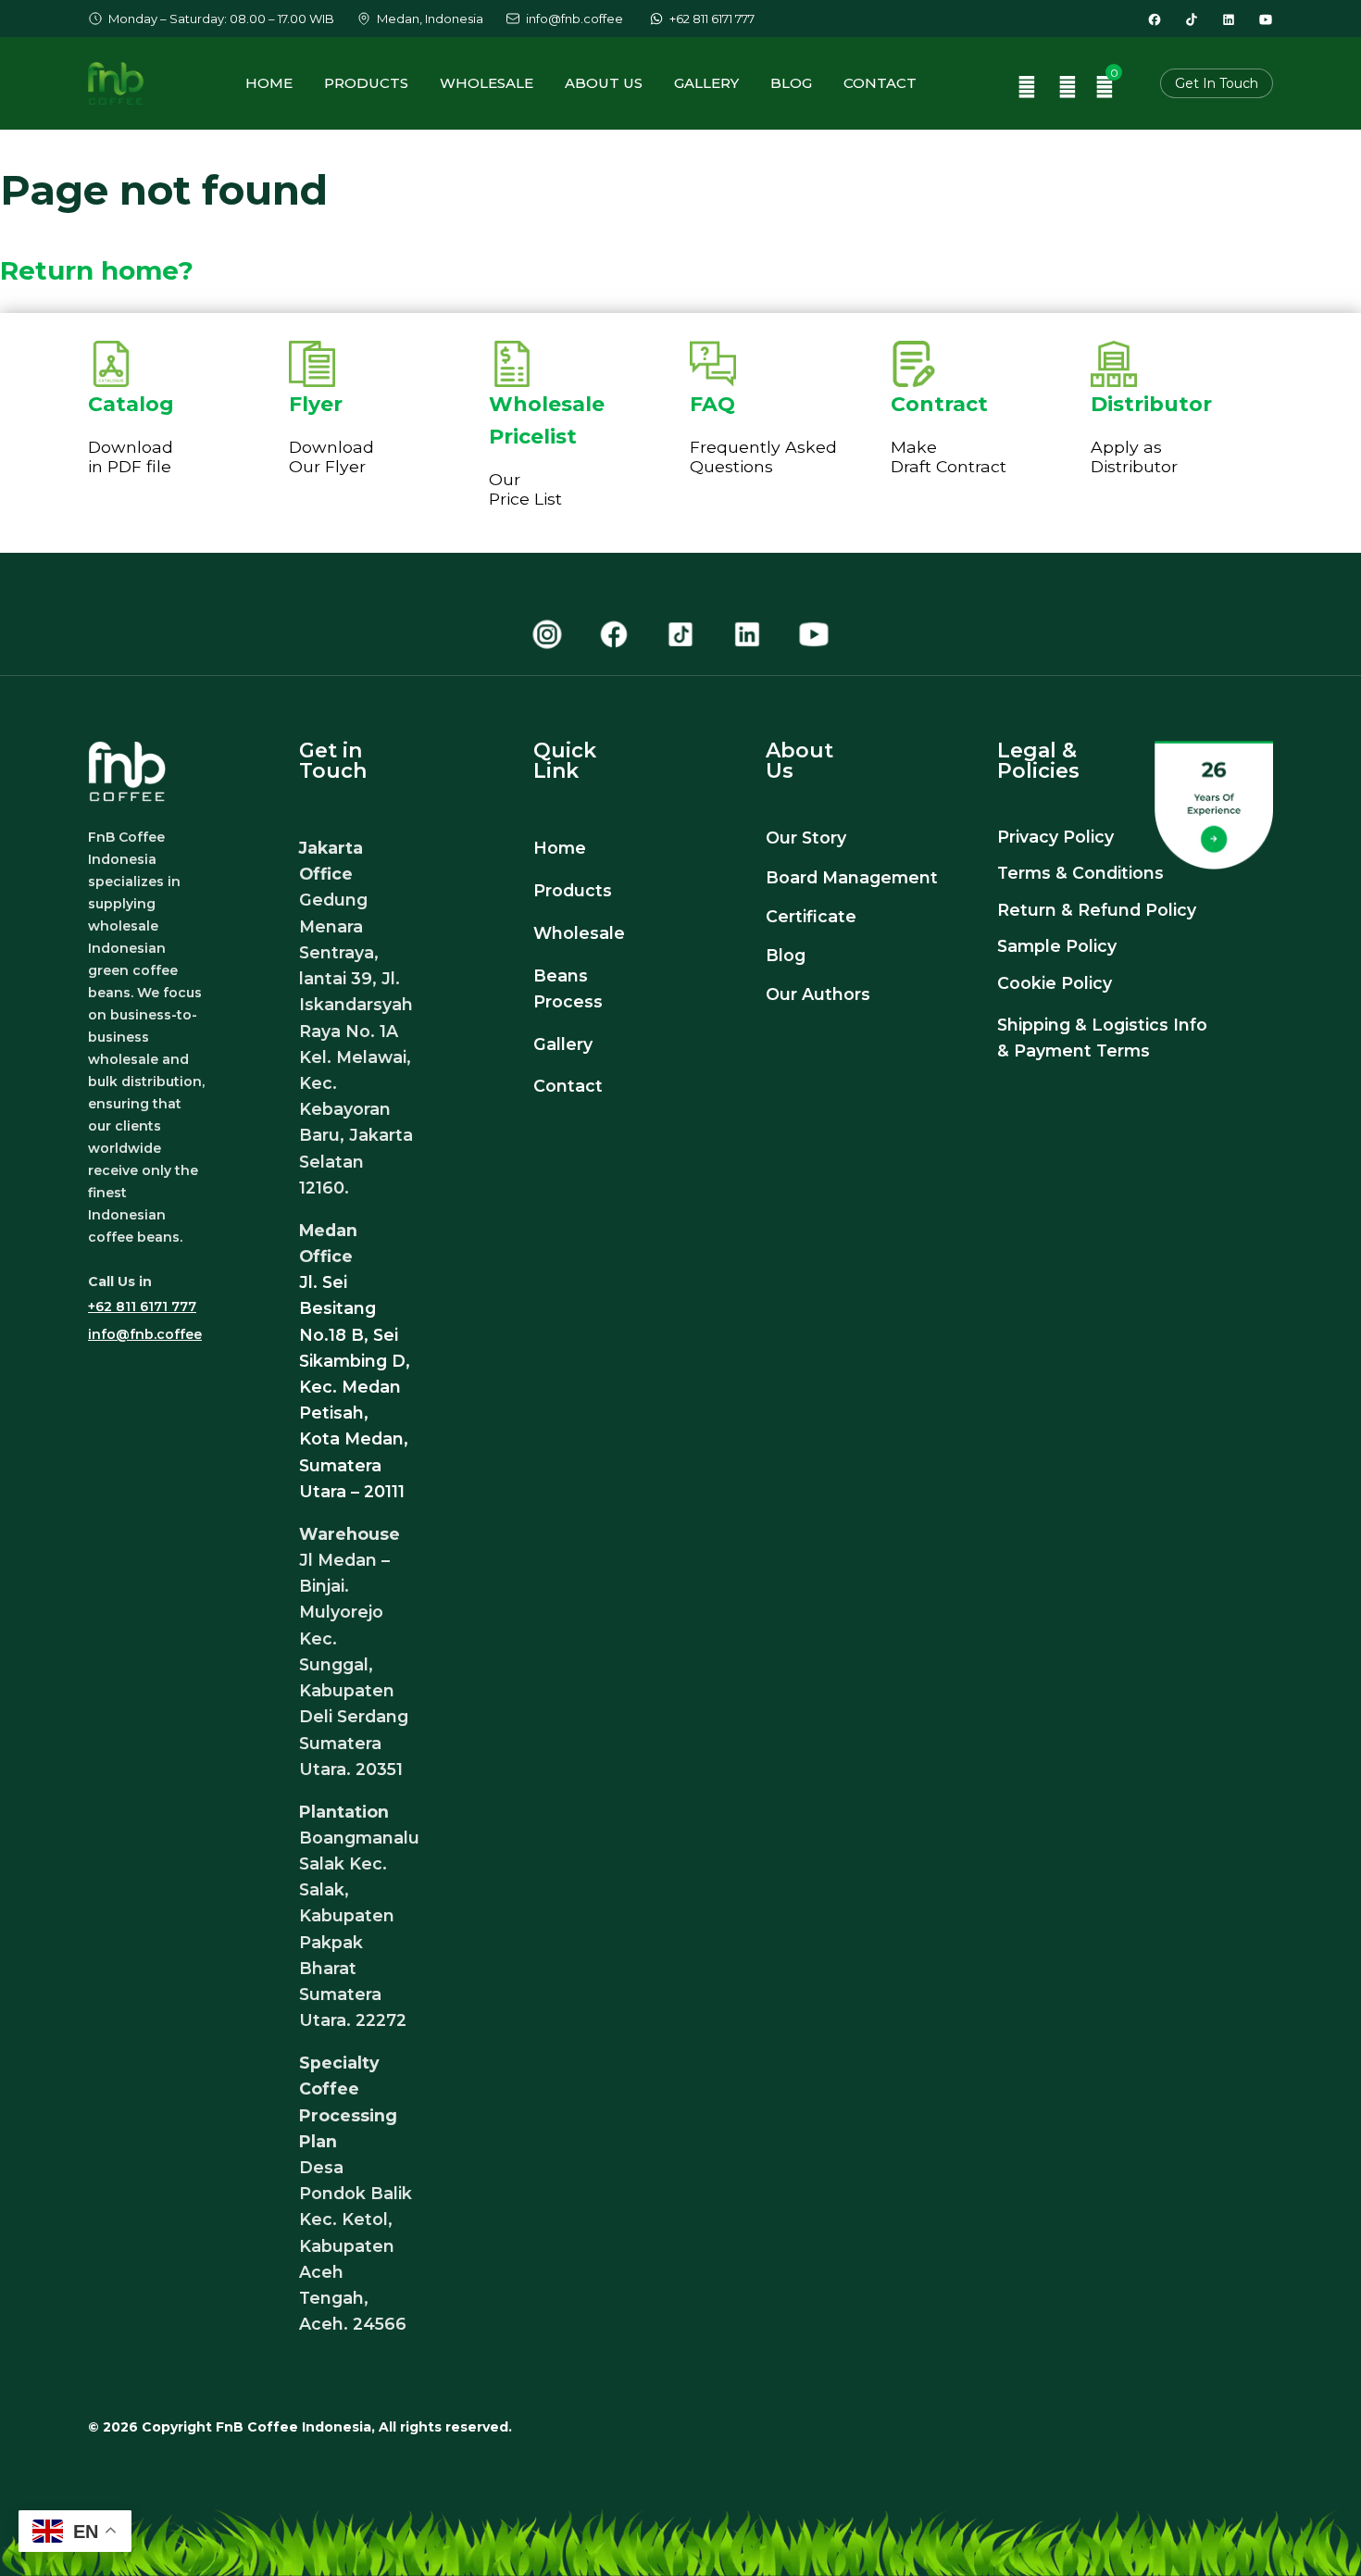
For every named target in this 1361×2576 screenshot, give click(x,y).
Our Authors (820, 994)
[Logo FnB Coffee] (116, 83)
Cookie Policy (1055, 983)
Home (269, 83)
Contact (880, 83)
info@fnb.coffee (145, 1334)
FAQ (712, 404)
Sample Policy (1057, 946)
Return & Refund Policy (1097, 910)
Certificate (811, 916)
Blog (791, 83)
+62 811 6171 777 (142, 1307)
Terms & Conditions (1080, 873)
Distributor (1151, 404)
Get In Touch (1217, 83)
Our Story (806, 838)
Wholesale (487, 83)
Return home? (97, 270)
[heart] (1068, 89)
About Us (604, 83)
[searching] (1027, 89)
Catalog (131, 404)
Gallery (706, 83)
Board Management (852, 877)
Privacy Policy (1055, 837)
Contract (939, 404)
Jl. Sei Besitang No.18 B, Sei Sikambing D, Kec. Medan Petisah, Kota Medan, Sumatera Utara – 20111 (355, 1387)
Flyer (316, 404)
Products (366, 83)
